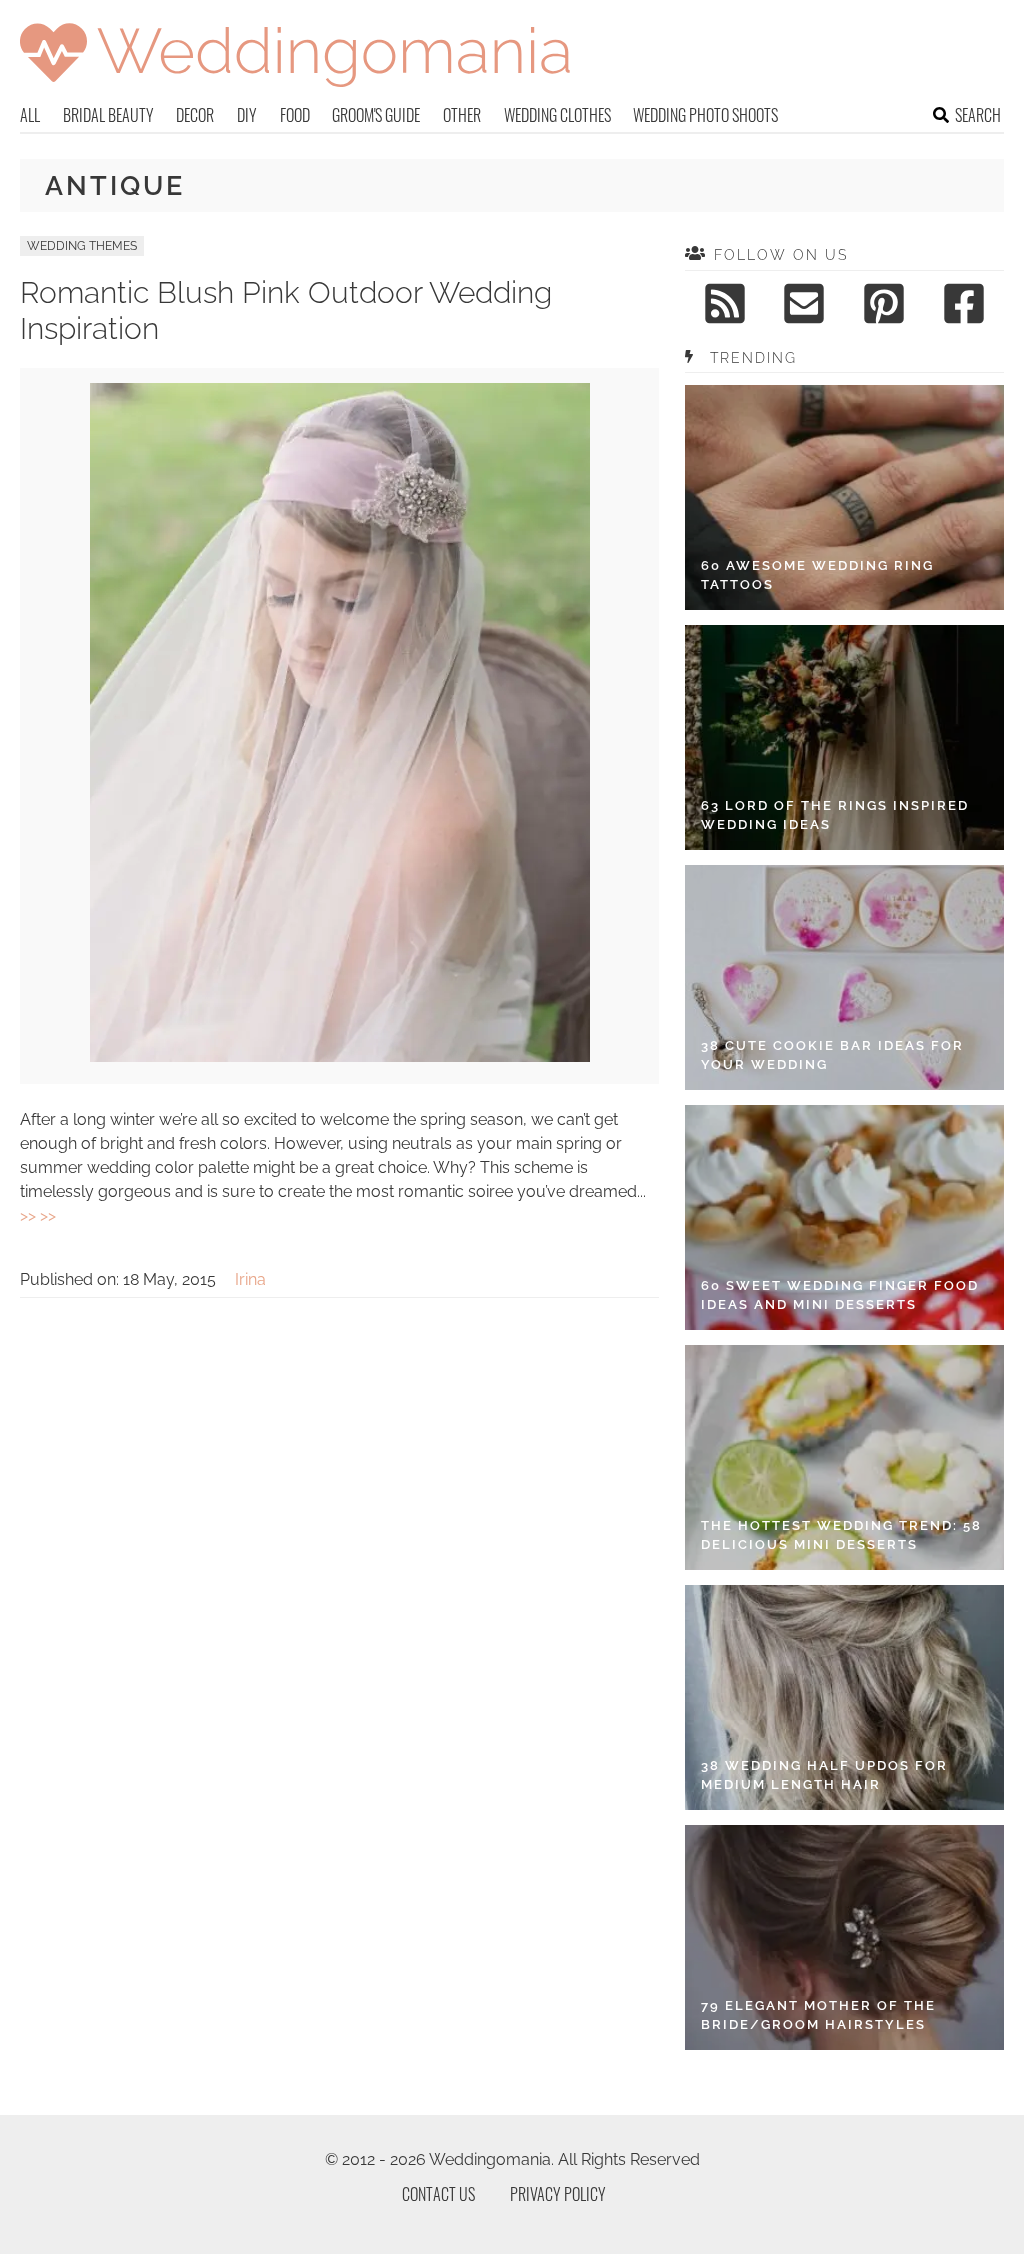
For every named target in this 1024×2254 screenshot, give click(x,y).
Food (295, 115)
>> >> (38, 1215)
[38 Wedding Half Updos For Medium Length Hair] (844, 1697)
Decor (195, 115)
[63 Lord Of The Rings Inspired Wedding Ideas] (844, 737)
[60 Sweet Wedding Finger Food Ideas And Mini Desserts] (844, 1217)
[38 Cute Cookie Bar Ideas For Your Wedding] (844, 977)
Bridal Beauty (108, 115)
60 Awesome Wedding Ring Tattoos (817, 575)
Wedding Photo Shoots (705, 115)
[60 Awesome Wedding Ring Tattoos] (844, 497)
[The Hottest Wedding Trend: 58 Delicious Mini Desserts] (844, 1457)
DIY (247, 115)
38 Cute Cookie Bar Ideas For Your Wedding (832, 1055)
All (30, 115)
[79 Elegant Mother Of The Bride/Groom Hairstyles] (844, 1937)
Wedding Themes (82, 246)
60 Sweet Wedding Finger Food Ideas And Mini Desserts (840, 1295)
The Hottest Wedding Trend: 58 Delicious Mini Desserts (841, 1535)
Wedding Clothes (557, 115)
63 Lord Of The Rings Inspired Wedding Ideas (835, 815)
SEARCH (978, 115)
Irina (250, 1279)
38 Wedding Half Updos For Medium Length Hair (824, 1775)
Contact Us (438, 2194)
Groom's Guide (376, 115)
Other (462, 115)
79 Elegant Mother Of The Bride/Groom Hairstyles (818, 2015)
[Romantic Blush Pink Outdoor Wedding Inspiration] (340, 1056)
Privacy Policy (558, 2194)
